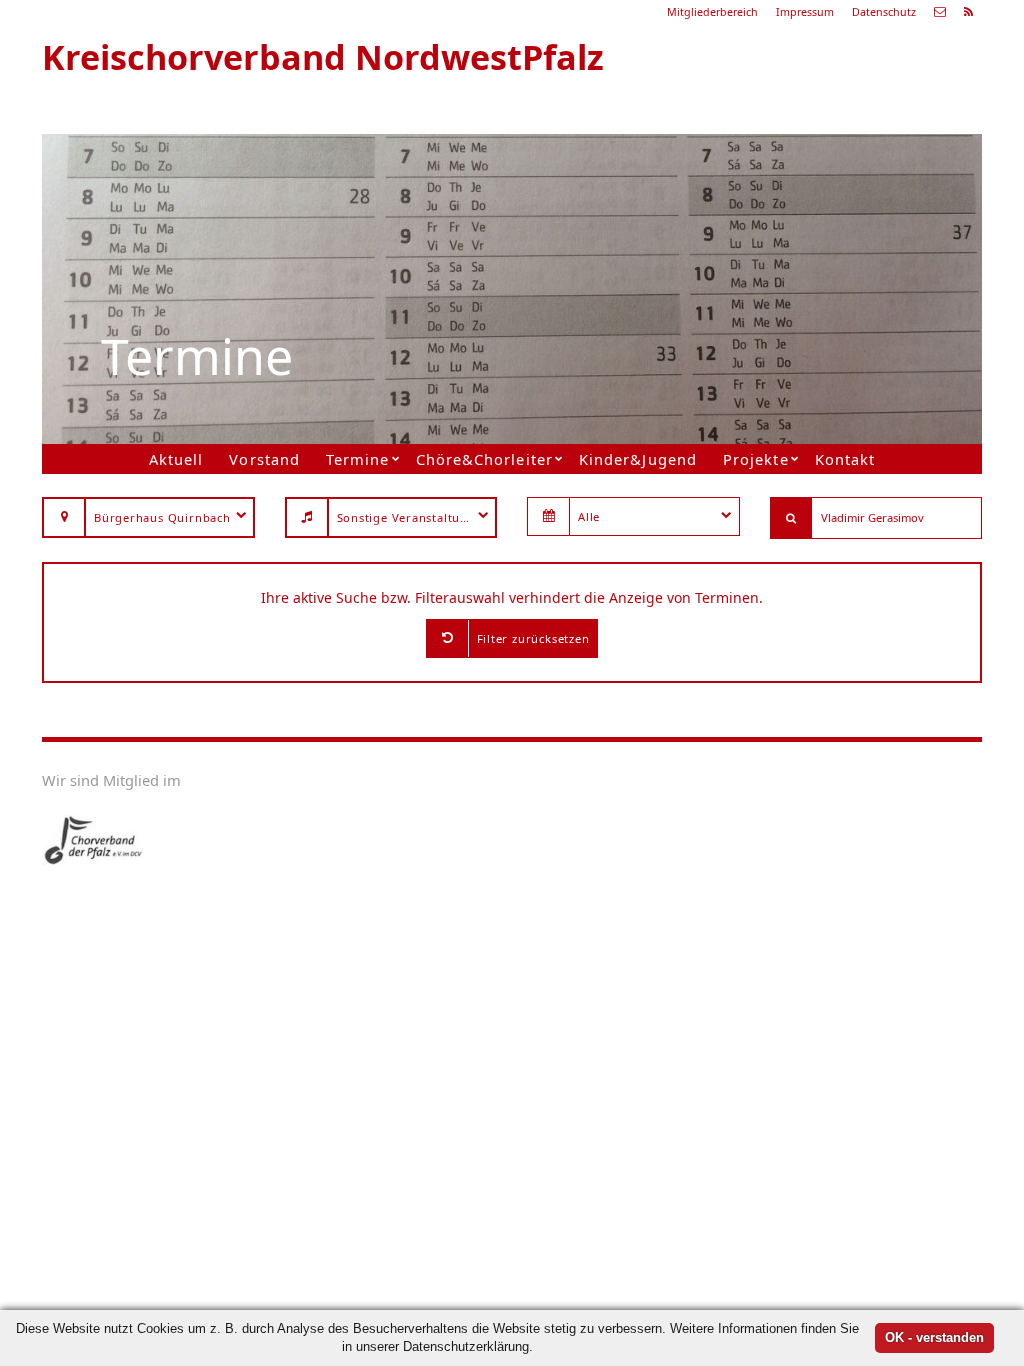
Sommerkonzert (730, 241)
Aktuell (176, 459)
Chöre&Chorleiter (484, 459)
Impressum (805, 12)
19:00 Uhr (713, 266)
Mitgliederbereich (712, 12)
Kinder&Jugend (637, 459)
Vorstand (264, 459)
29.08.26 (757, 194)
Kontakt (845, 459)
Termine (357, 459)
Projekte (755, 459)
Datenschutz (884, 12)
